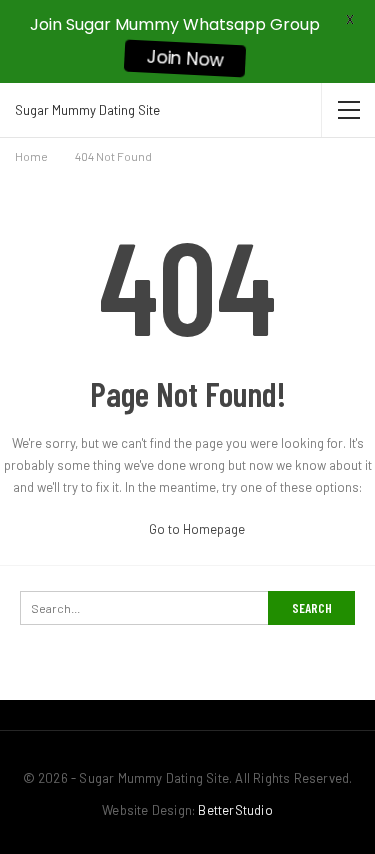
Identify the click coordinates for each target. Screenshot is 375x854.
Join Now (184, 59)
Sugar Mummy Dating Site (87, 110)
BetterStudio (235, 810)
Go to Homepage (195, 529)
